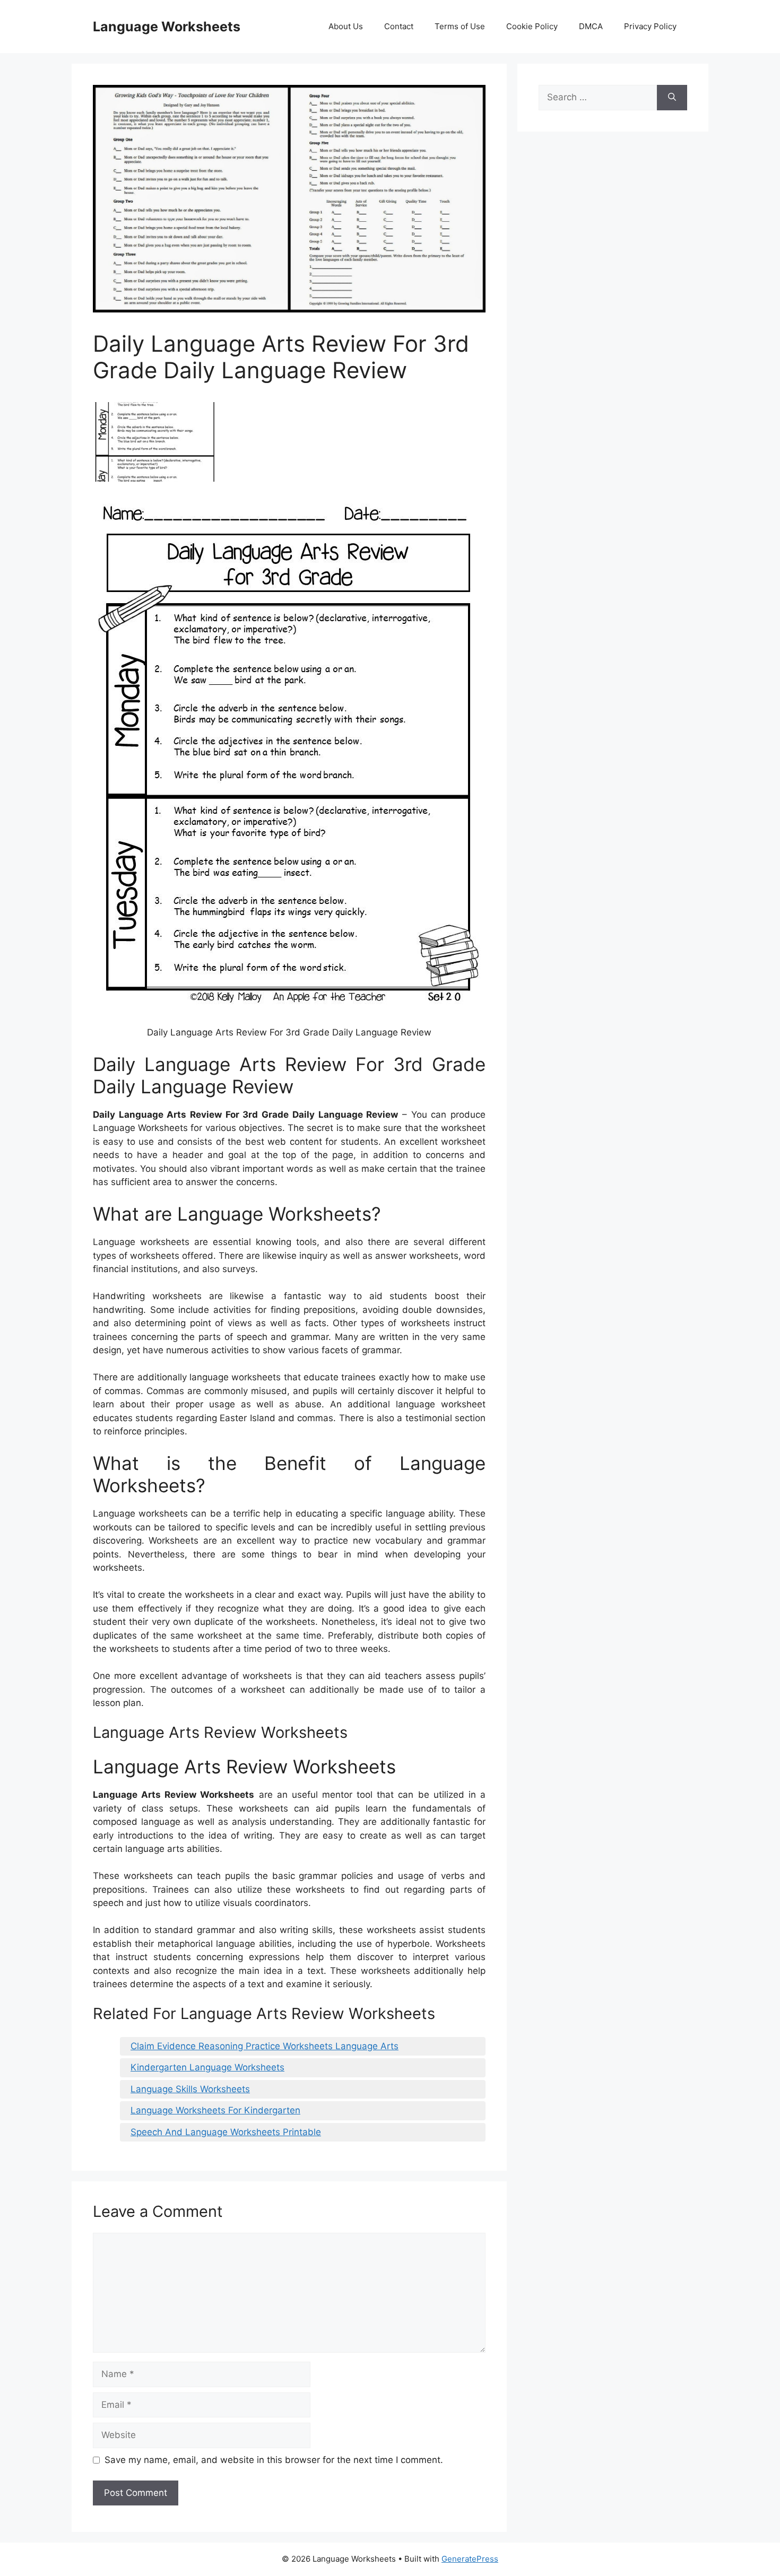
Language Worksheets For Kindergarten (215, 2110)
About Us (346, 26)
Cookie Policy (532, 26)
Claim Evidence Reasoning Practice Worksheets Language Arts (265, 2046)
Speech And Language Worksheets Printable (226, 2132)
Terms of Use (460, 26)
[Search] (672, 98)
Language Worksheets (167, 27)
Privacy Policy (650, 26)
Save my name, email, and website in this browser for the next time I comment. (274, 2460)
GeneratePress (470, 2559)
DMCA (591, 26)
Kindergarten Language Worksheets (207, 2067)
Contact (399, 26)
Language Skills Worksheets (190, 2089)
